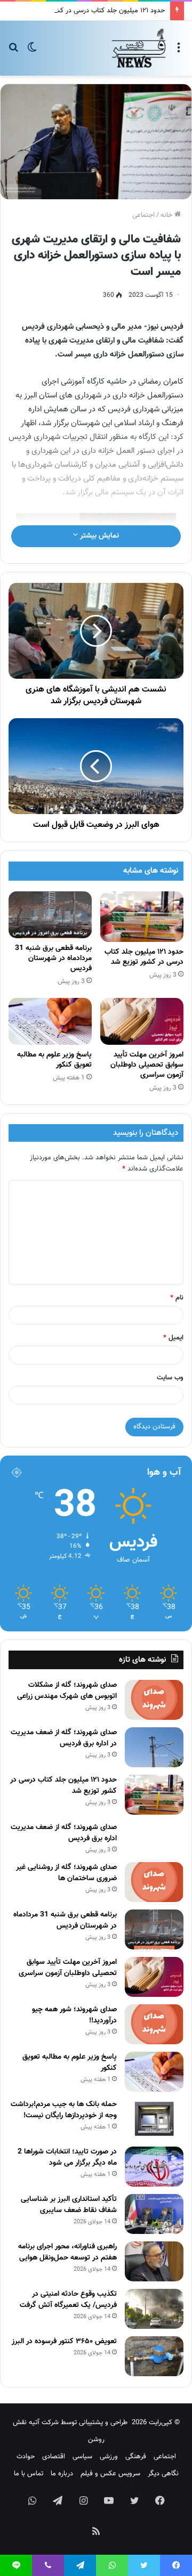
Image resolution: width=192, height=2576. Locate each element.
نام (177, 1298)
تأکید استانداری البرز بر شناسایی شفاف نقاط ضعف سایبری (69, 2205)
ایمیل (173, 1338)
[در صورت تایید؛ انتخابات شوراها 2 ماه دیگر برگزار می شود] (154, 2167)
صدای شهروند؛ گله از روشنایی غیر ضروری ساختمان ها (66, 1873)
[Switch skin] (32, 52)
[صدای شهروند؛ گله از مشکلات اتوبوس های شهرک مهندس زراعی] (154, 1700)
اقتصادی (54, 2457)
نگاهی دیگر (163, 2474)
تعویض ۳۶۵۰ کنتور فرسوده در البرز (64, 2342)
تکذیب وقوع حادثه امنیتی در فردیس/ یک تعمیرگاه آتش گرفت (68, 2300)
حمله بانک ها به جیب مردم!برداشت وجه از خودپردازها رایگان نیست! (64, 2110)
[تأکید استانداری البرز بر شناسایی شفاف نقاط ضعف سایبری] (154, 2214)
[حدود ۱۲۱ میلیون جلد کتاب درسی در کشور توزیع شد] (142, 917)
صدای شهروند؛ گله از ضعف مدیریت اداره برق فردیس (64, 1833)
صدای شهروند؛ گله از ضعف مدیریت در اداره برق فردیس (64, 1738)
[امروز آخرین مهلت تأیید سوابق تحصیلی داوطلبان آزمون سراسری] (142, 1021)
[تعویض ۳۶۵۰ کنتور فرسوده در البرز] (154, 2356)
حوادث (26, 2457)
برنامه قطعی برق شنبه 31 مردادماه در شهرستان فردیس (53, 958)
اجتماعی (143, 215)
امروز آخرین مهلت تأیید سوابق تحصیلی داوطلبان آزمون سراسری (147, 1065)
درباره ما (62, 2474)
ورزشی (109, 2457)
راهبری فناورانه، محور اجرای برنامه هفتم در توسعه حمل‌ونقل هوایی (67, 2252)
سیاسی (82, 2457)
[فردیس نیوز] (139, 48)
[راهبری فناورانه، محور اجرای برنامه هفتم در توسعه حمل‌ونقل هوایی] (154, 2261)
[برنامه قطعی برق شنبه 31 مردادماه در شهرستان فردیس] (50, 915)
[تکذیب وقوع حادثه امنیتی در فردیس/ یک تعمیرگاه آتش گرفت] (154, 2309)
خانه (167, 215)
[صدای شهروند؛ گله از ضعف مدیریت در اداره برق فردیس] (154, 1747)
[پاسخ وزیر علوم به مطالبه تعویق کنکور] (50, 1021)
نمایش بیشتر (98, 536)
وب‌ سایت (170, 1378)
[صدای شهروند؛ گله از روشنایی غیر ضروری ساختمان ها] (154, 1882)
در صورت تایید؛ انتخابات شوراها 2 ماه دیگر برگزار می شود (67, 2157)
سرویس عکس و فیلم (110, 2474)
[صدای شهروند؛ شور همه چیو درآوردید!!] (154, 2024)
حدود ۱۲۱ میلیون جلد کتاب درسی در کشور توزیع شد (93, 11)
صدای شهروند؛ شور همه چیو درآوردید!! (74, 2015)
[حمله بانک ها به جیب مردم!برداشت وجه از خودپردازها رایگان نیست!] (154, 2119)
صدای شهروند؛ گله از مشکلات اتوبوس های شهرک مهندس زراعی (67, 1691)
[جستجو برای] (13, 52)
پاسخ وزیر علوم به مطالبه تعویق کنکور (54, 1060)
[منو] (179, 52)
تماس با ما (29, 2474)
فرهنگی (136, 2457)
